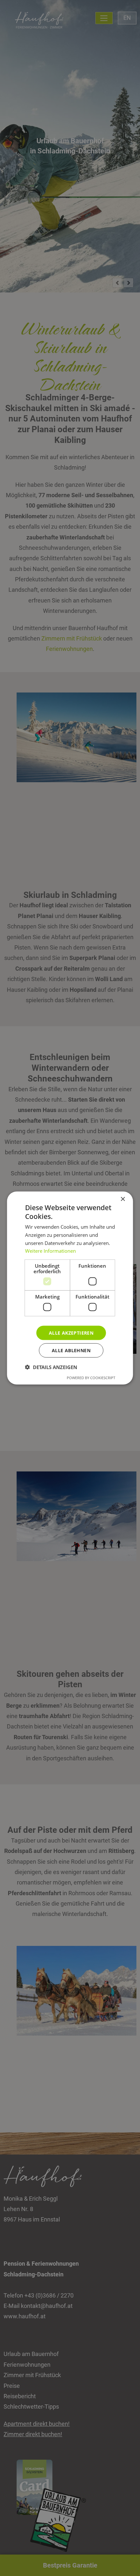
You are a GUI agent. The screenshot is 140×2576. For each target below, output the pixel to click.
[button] (51, 1367)
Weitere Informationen (50, 1251)
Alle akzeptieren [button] (71, 1333)
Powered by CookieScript (91, 1378)
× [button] (123, 1199)
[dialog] (70, 1288)
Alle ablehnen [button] (71, 1350)
